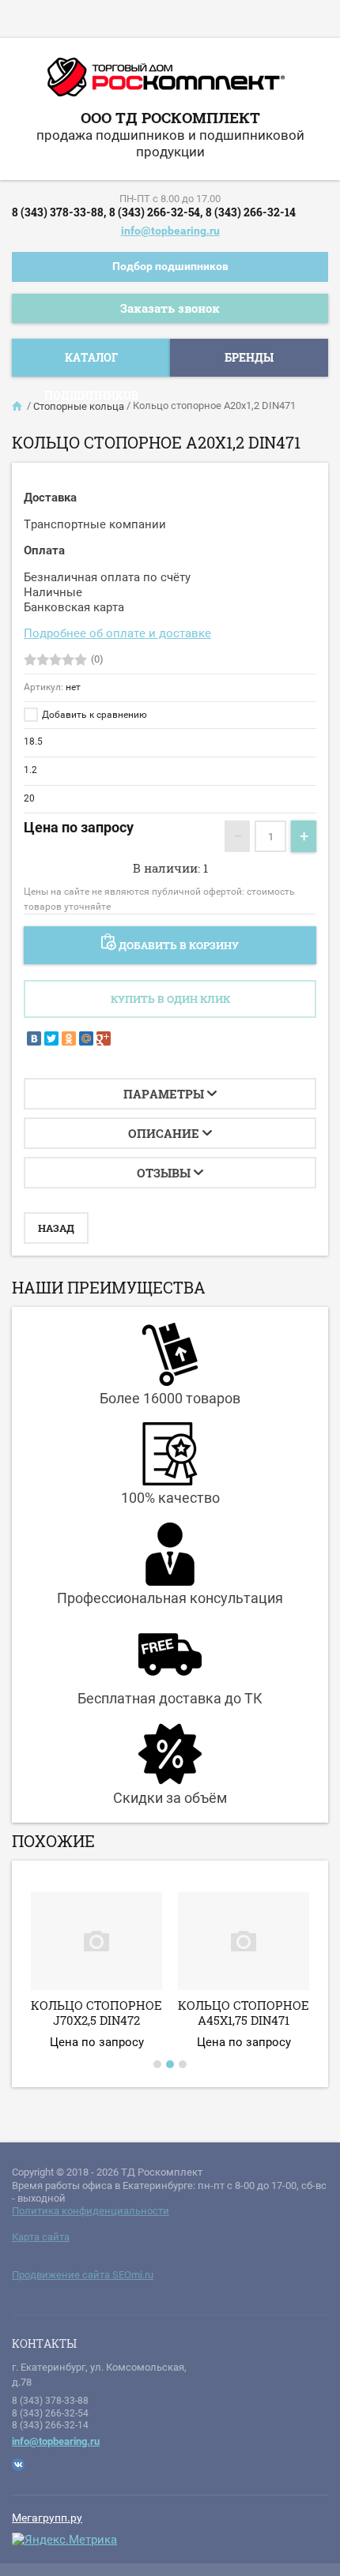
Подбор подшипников (170, 266)
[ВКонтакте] (34, 1038)
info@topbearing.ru (170, 231)
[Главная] (18, 407)
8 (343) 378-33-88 (50, 2401)
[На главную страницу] (166, 83)
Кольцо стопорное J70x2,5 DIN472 (96, 2013)
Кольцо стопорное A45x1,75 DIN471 (244, 2013)
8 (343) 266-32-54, (156, 212)
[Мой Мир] (86, 1038)
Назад (56, 1228)
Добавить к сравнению (93, 715)
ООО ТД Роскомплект (170, 117)
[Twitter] (51, 1038)
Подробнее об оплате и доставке (117, 633)
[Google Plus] (104, 1038)
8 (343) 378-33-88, (59, 212)
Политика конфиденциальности (91, 2211)
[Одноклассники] (69, 1038)
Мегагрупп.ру (47, 2518)
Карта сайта (41, 2237)
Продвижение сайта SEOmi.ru (83, 2275)
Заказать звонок (170, 308)
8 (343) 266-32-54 (50, 2413)
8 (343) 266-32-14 (251, 212)
